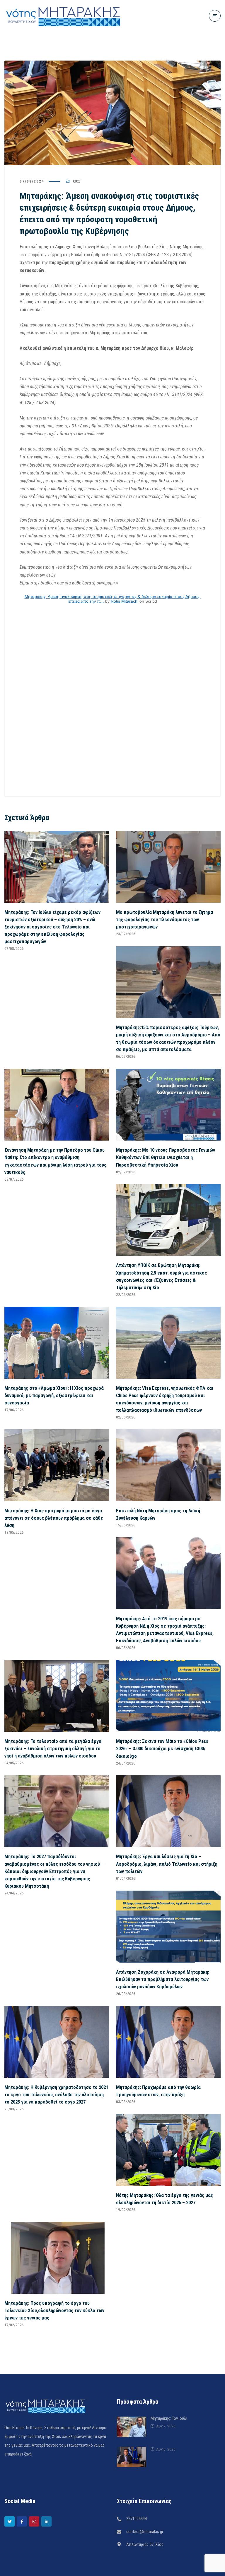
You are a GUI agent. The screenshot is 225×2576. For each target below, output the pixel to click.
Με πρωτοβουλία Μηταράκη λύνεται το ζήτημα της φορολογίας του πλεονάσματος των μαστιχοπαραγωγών (165, 919)
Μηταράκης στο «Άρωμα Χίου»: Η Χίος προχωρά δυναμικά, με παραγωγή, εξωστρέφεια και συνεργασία (54, 1395)
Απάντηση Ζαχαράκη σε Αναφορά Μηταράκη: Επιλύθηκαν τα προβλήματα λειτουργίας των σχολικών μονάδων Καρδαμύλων (163, 1979)
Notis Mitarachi (125, 601)
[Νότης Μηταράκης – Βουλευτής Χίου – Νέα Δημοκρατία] (63, 16)
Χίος (76, 181)
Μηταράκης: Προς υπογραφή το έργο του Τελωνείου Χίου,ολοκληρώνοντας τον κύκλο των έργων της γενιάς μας (54, 2310)
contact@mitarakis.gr (145, 2532)
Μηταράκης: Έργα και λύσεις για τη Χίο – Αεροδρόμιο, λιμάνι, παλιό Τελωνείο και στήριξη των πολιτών (167, 1864)
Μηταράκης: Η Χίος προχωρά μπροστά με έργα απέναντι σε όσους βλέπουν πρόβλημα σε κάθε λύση (54, 1518)
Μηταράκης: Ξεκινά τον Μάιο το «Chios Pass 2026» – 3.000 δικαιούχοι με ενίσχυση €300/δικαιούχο (162, 1748)
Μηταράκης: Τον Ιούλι (169, 2418)
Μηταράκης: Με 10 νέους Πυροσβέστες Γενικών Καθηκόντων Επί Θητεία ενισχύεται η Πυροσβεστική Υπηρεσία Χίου (166, 1157)
